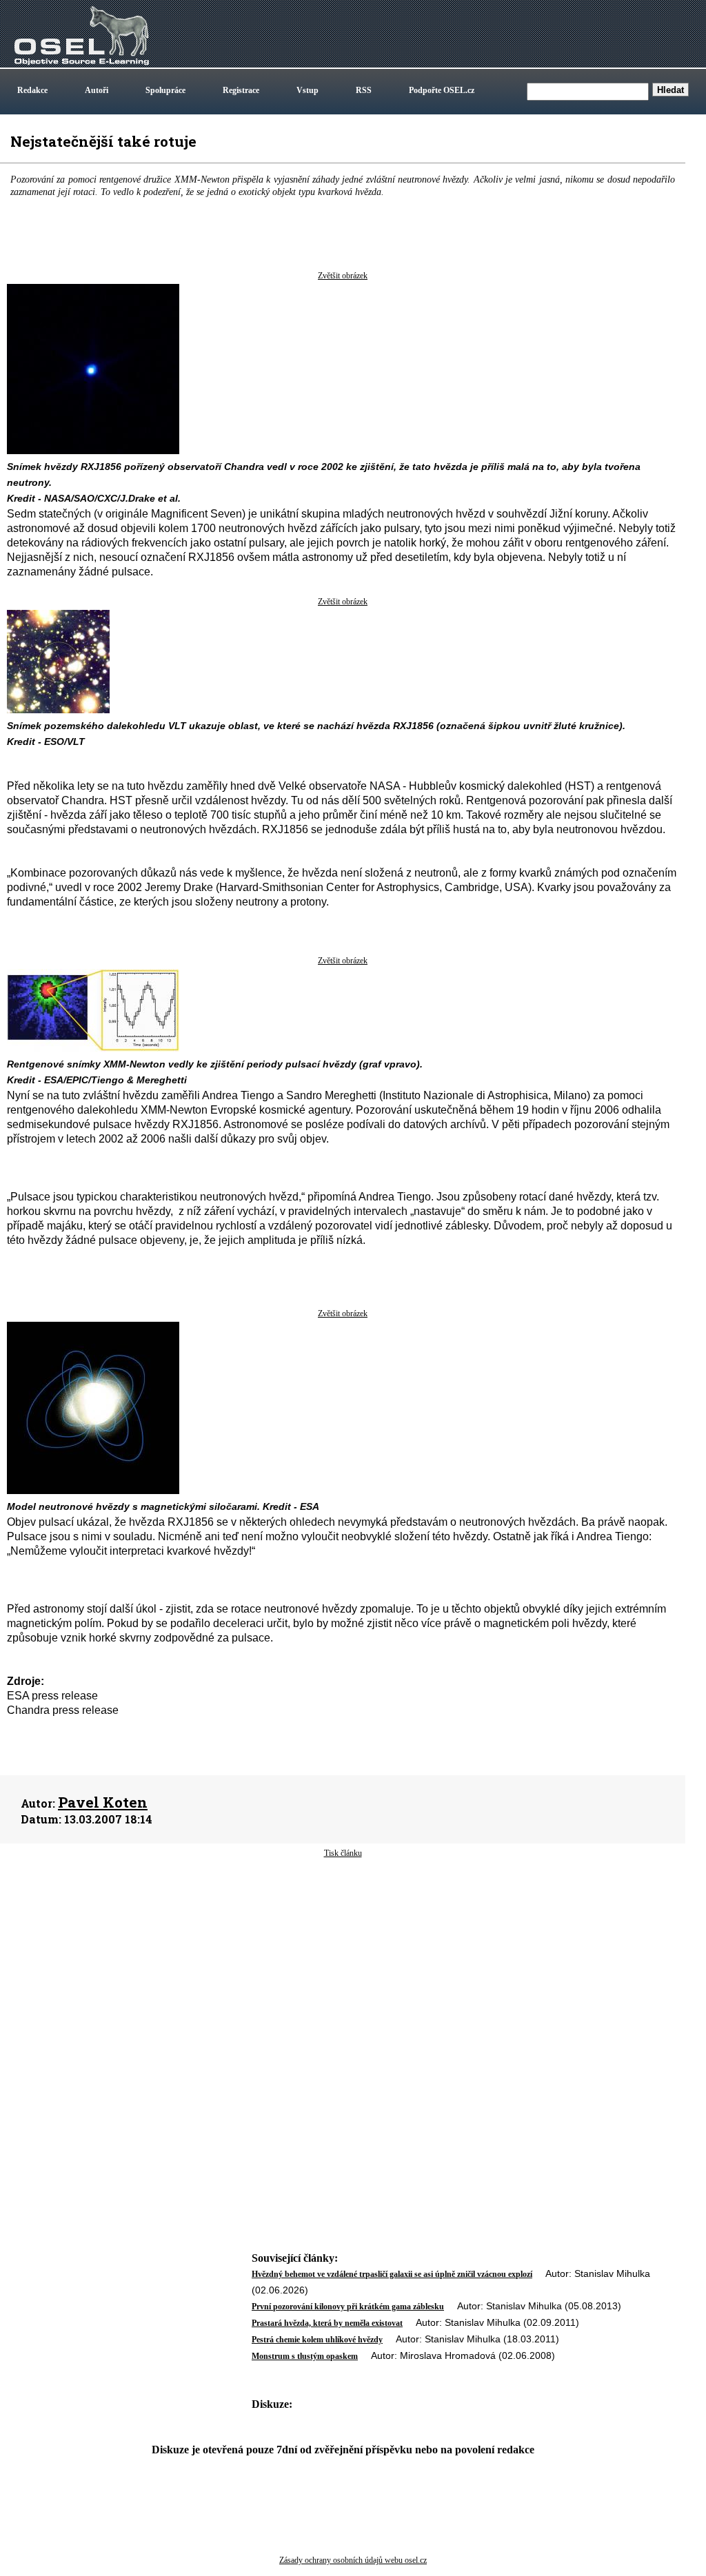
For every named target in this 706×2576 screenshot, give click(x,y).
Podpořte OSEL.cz (442, 90)
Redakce (32, 90)
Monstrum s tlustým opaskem (305, 2356)
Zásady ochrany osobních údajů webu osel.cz (353, 2560)
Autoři (97, 90)
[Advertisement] (343, 1970)
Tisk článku (343, 1853)
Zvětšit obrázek (343, 276)
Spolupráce (165, 90)
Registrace (241, 90)
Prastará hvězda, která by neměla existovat (327, 2323)
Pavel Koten (103, 1802)
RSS (364, 90)
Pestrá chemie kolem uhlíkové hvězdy (317, 2340)
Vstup (307, 90)
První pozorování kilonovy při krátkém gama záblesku (348, 2307)
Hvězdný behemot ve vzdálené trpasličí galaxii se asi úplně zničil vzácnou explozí (392, 2274)
